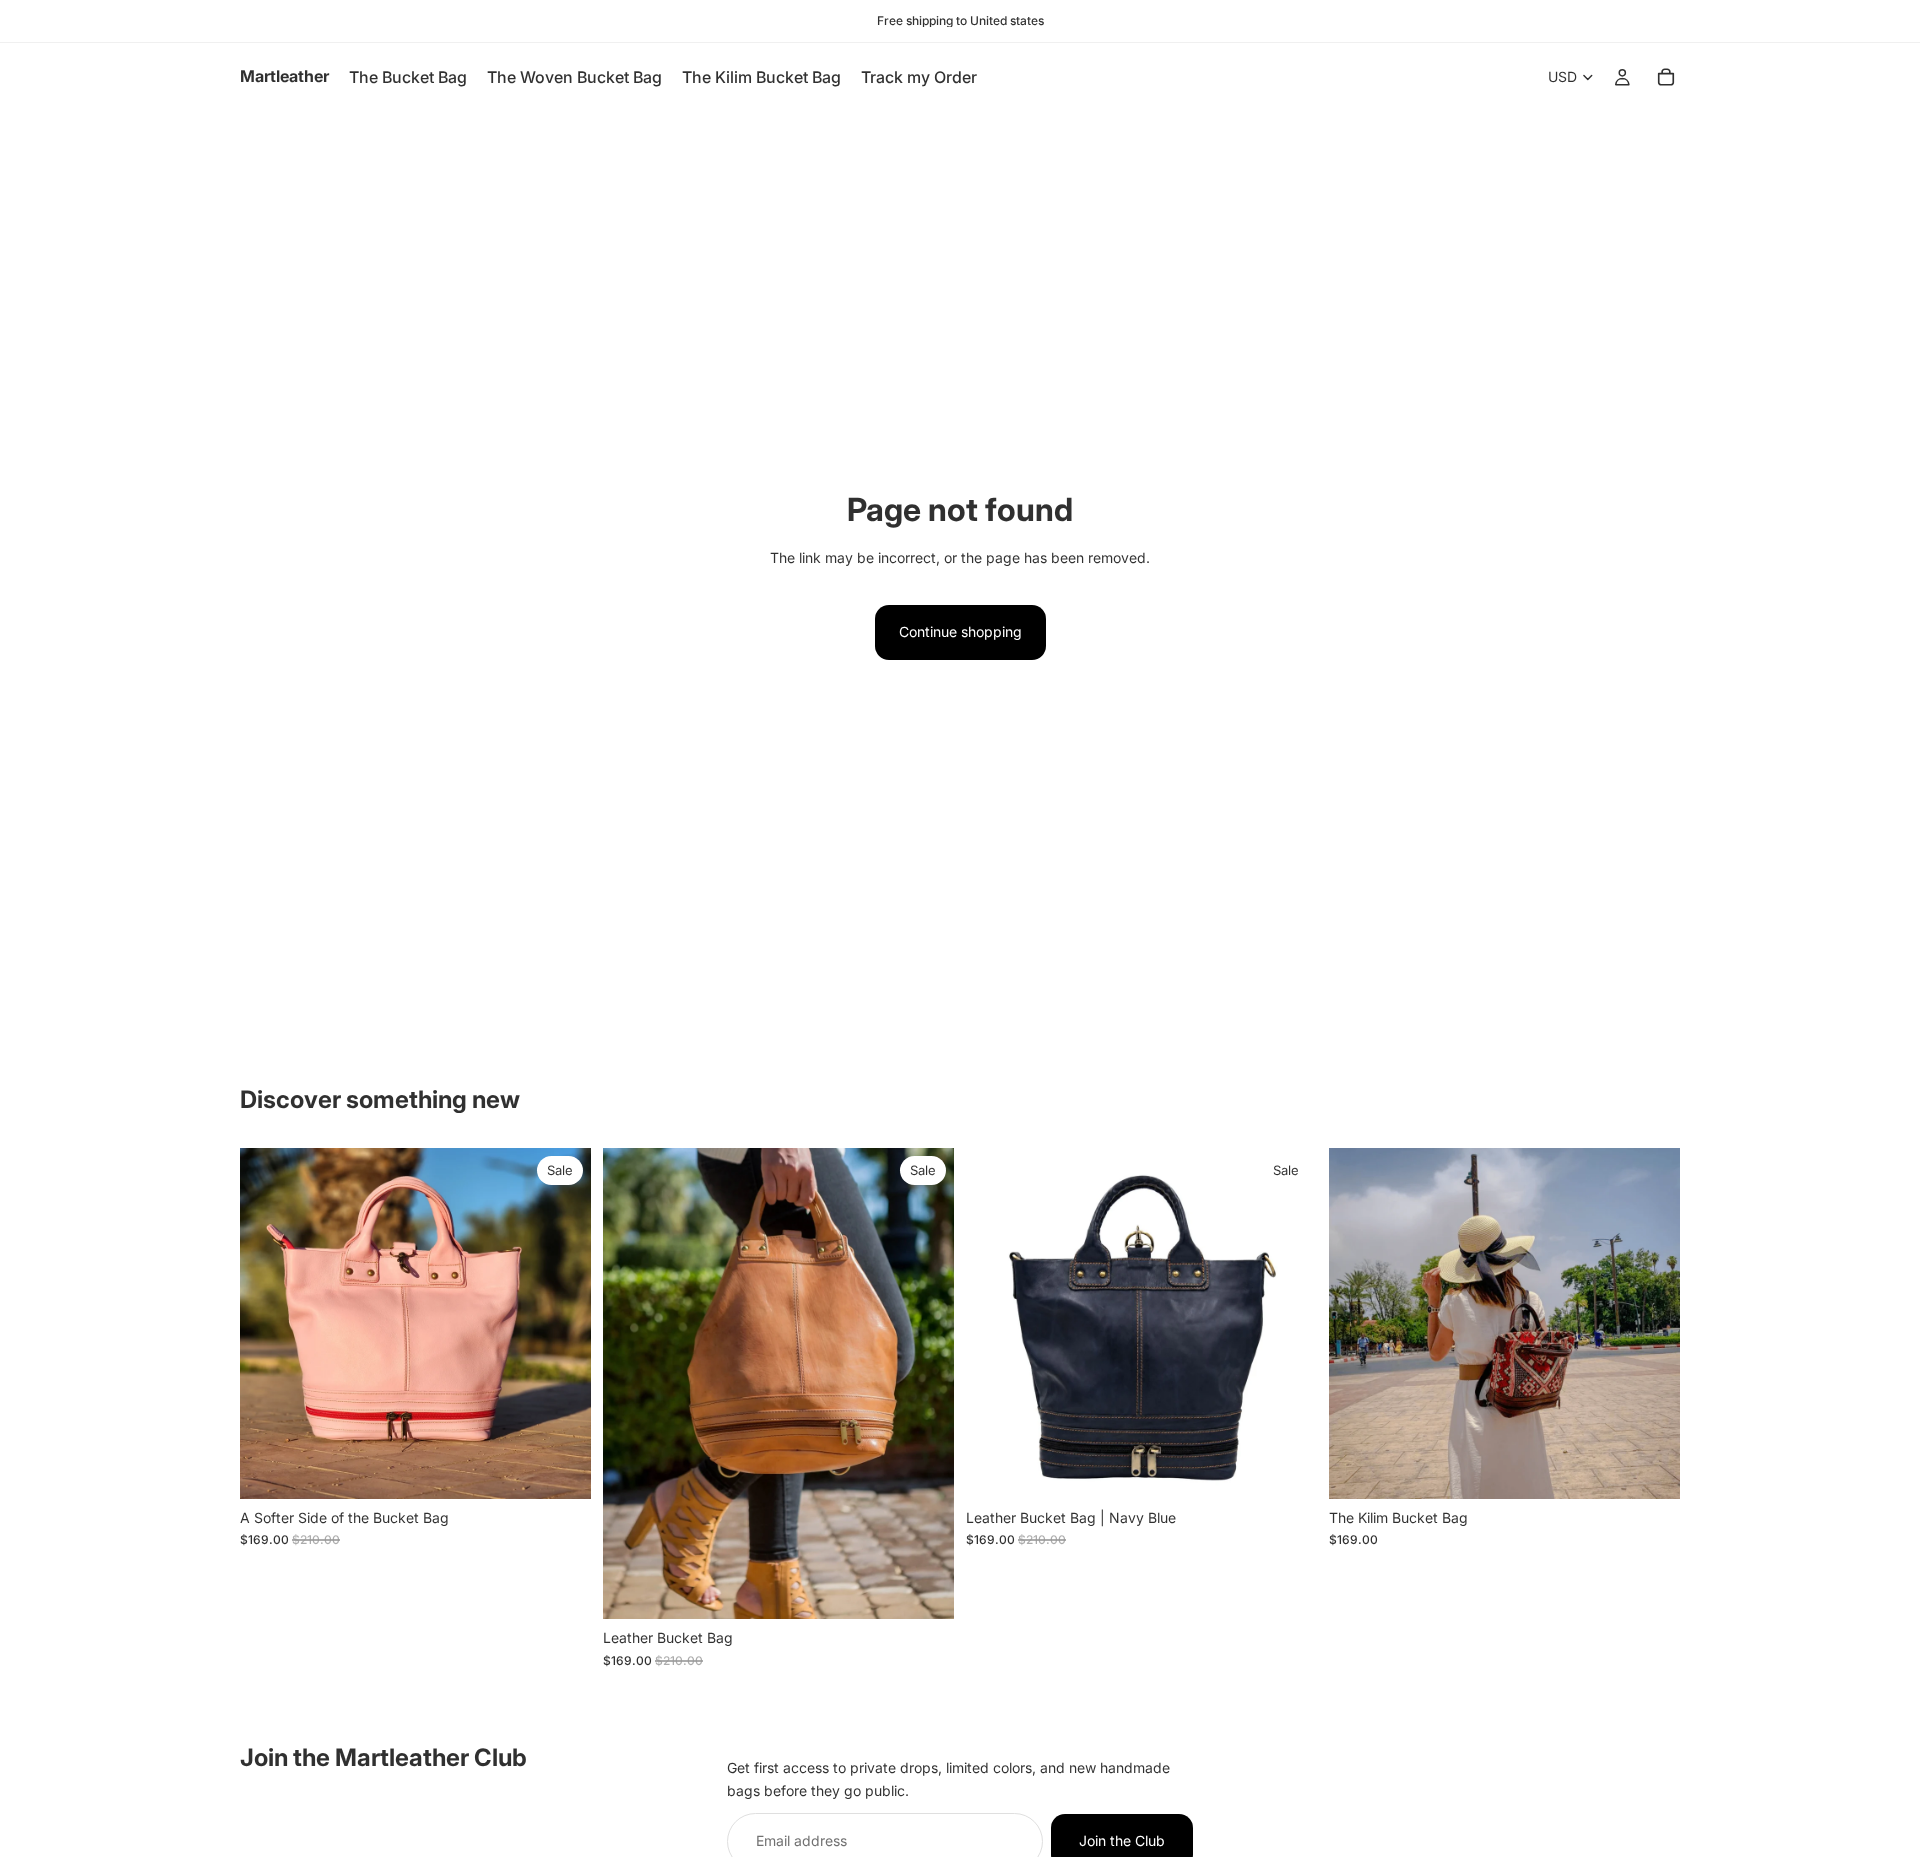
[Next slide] (561, 1323)
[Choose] (923, 1589)
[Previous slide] (270, 1323)
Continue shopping (960, 631)
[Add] (560, 1468)
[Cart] (1666, 77)
